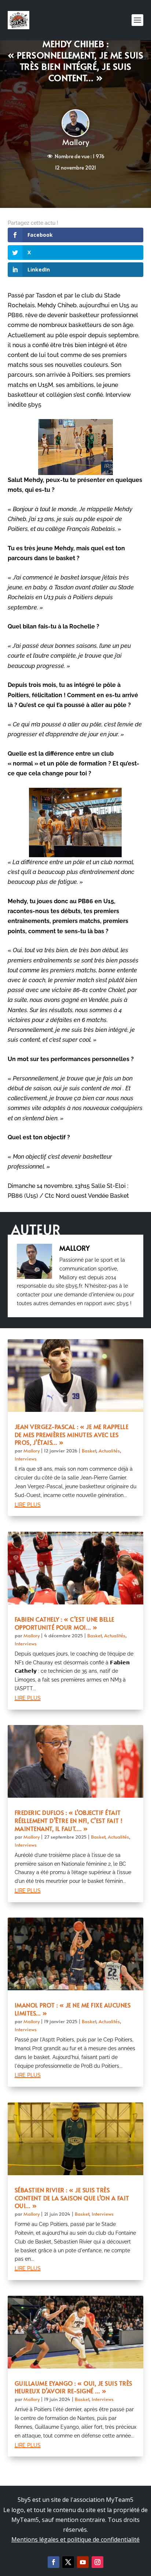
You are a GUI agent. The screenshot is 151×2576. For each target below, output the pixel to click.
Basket (89, 1451)
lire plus (28, 1504)
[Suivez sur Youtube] (83, 2562)
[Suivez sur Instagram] (97, 2562)
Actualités (109, 1451)
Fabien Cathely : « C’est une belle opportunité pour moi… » (65, 1623)
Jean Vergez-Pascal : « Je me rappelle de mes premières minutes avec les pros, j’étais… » (72, 1435)
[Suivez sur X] (68, 2562)
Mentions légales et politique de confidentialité (75, 2539)
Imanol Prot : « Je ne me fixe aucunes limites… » (73, 2009)
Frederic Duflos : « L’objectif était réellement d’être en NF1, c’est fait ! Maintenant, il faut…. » (69, 1820)
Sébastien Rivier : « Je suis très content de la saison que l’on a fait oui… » (72, 2198)
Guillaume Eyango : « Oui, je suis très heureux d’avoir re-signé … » (73, 2387)
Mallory (76, 142)
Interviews (26, 1459)
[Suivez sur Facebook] (54, 2562)
